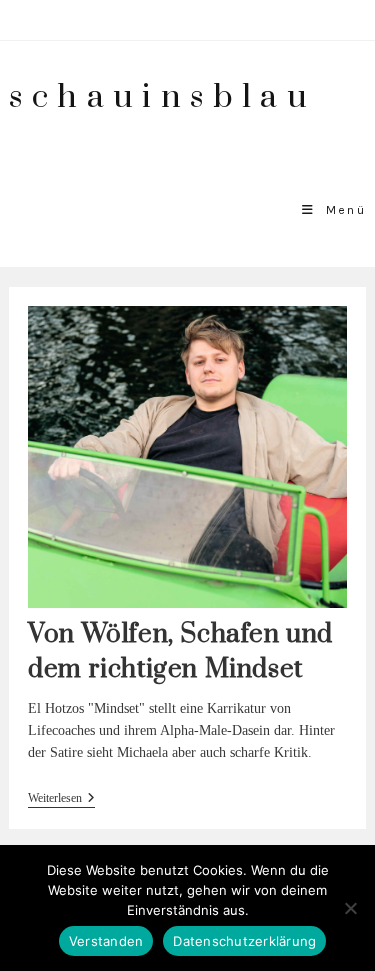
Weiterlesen (61, 799)
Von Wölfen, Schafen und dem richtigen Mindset (180, 652)
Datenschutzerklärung (244, 941)
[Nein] (350, 908)
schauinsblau (162, 97)
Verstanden (106, 941)
